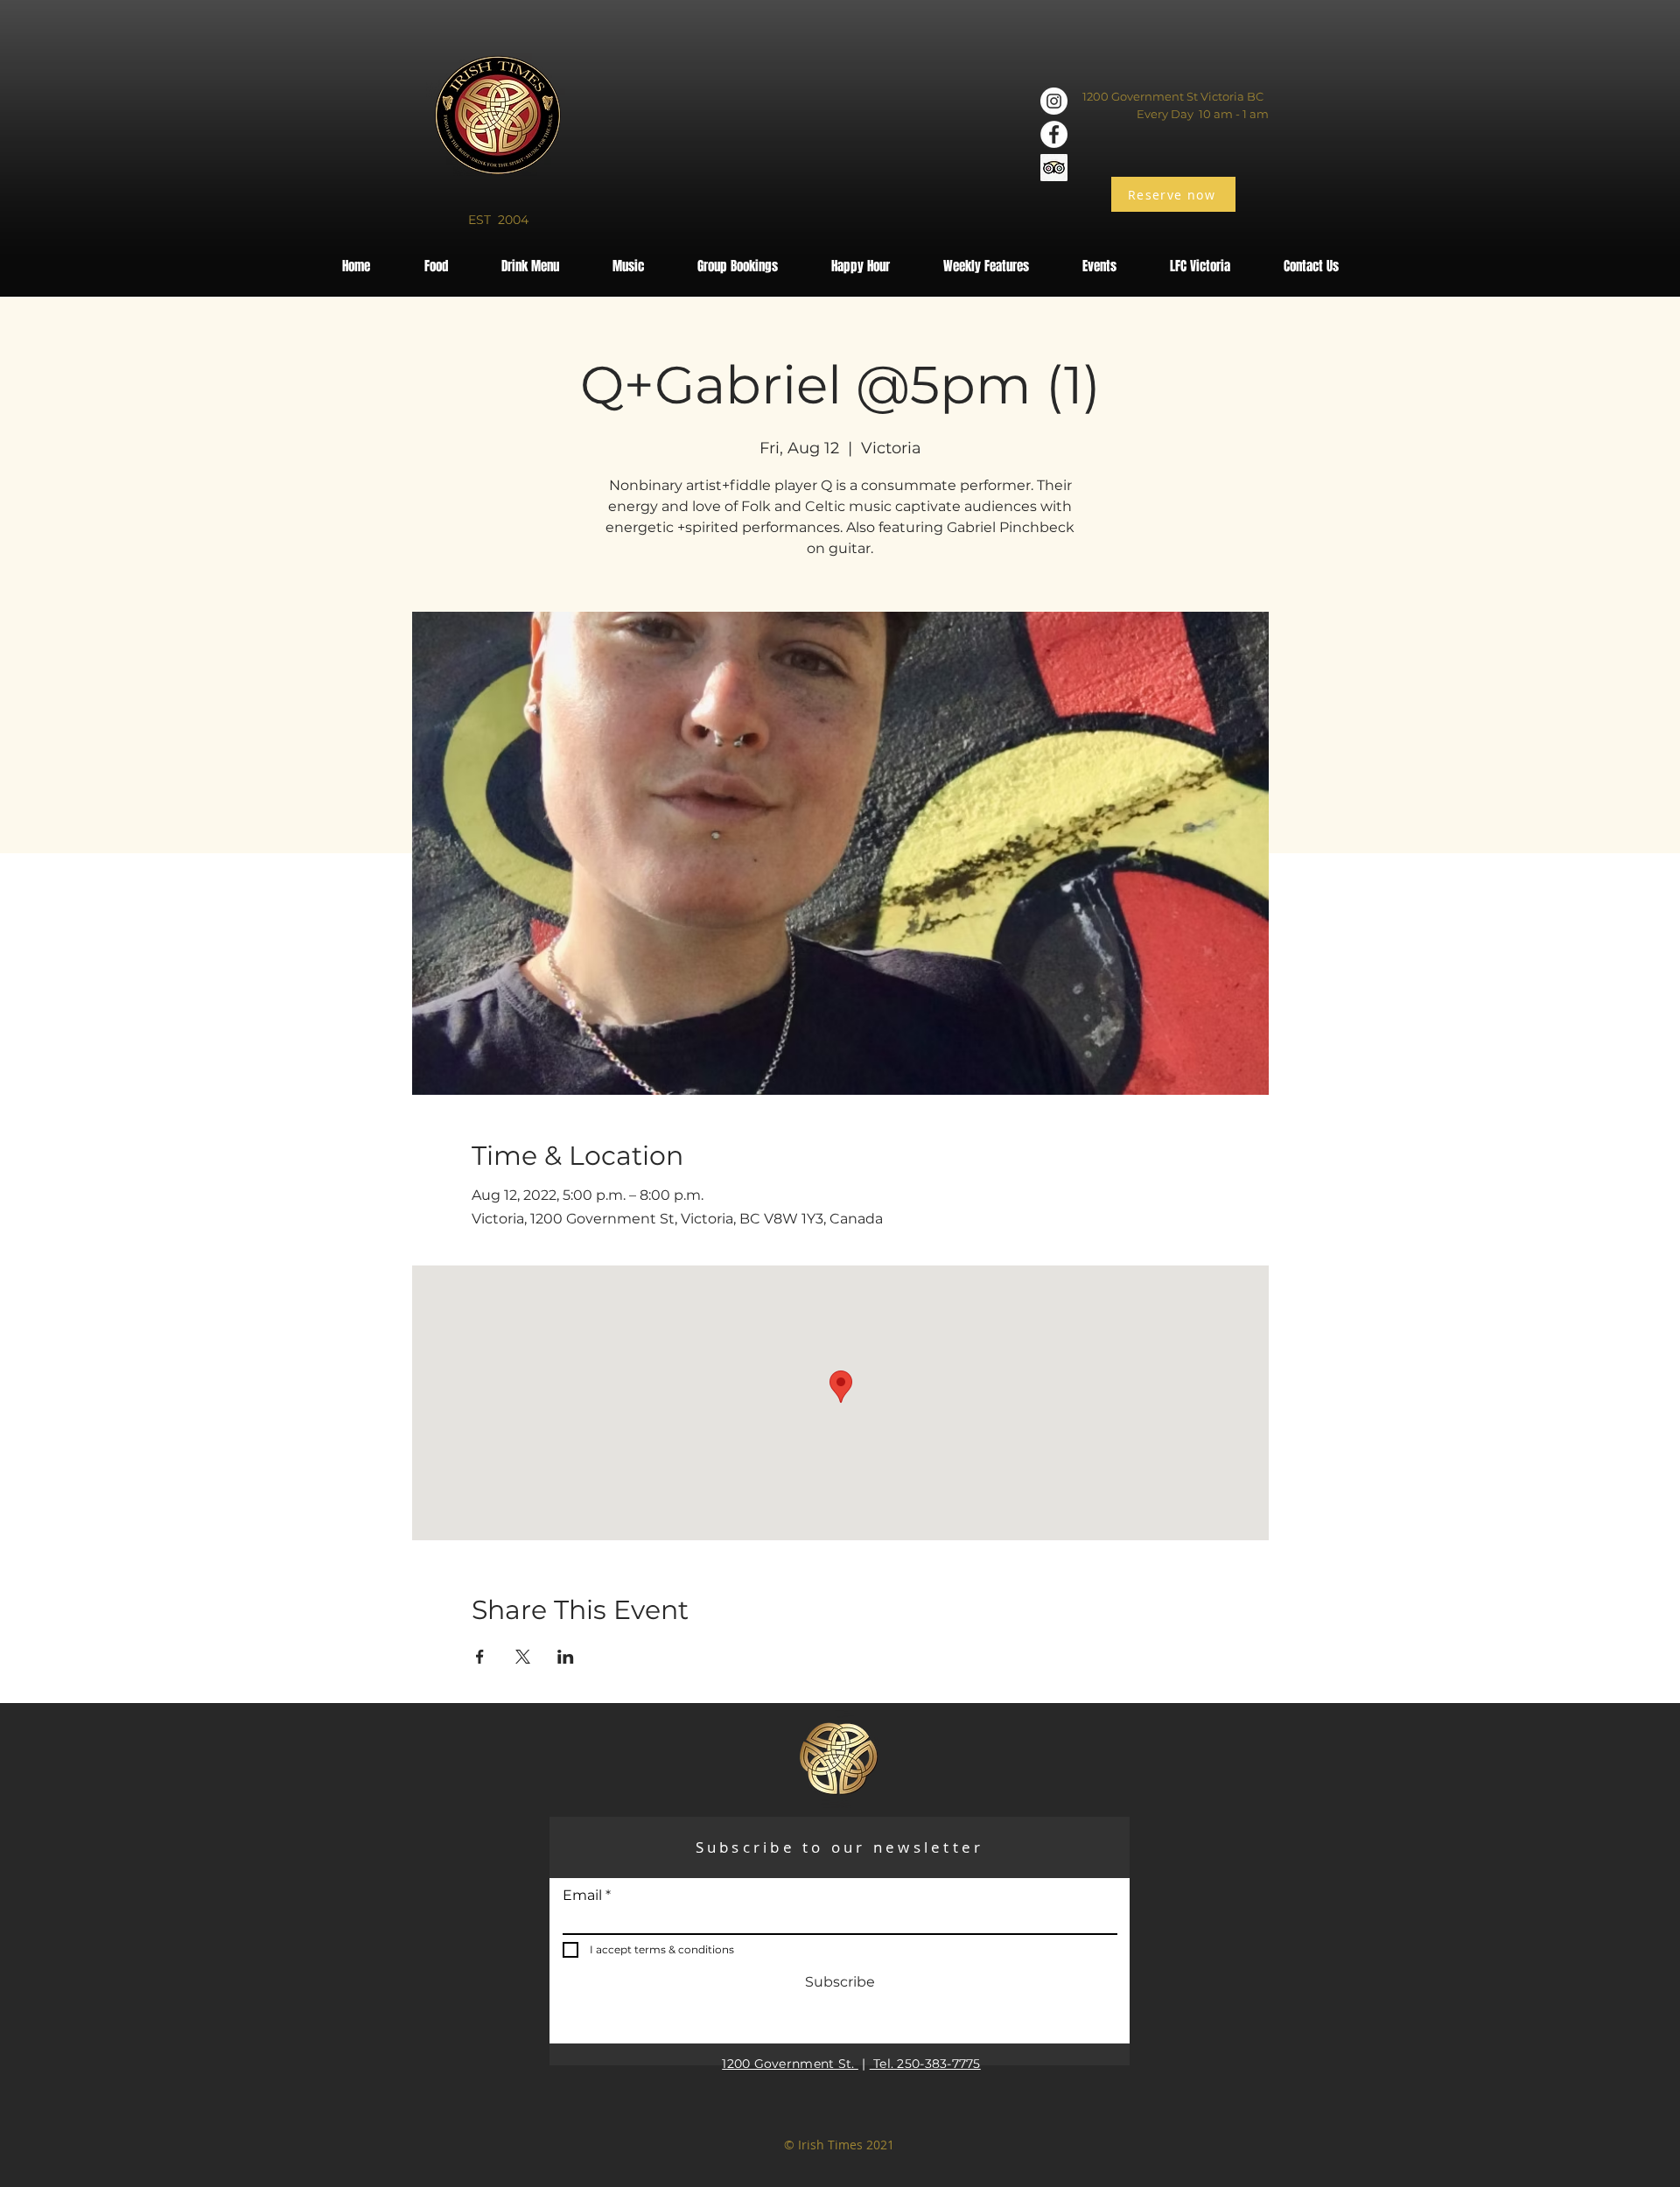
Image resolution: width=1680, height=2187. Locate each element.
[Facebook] (1054, 134)
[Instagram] (1054, 101)
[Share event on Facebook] (480, 1657)
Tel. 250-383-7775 (925, 2064)
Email (582, 1896)
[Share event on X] (523, 1657)
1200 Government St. (790, 2064)
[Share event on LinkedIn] (566, 1657)
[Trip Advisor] (1054, 168)
